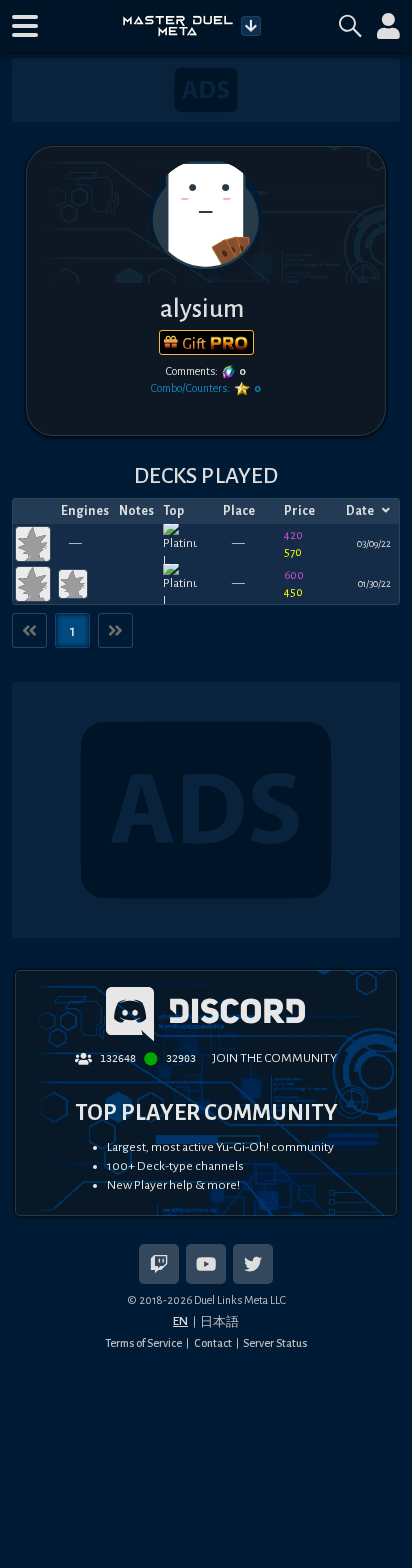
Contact (213, 1343)
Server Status (275, 1343)
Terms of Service (143, 1343)
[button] (25, 26)
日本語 (219, 1322)
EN (180, 1321)
